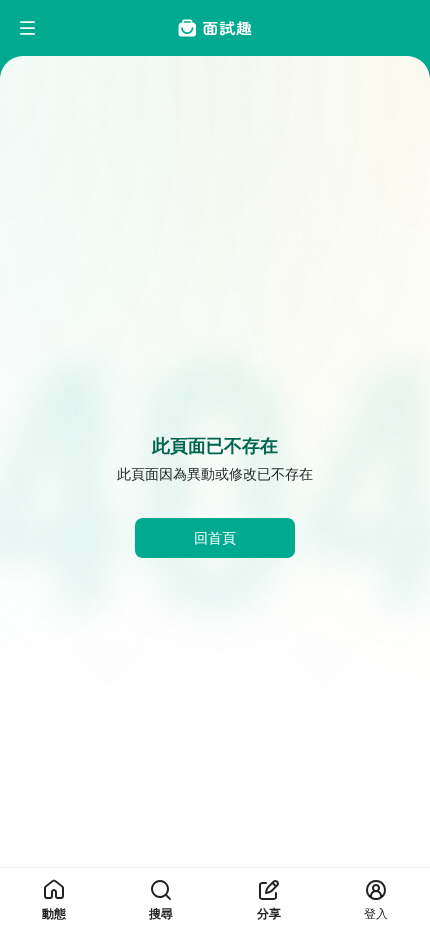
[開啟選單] (28, 28)
